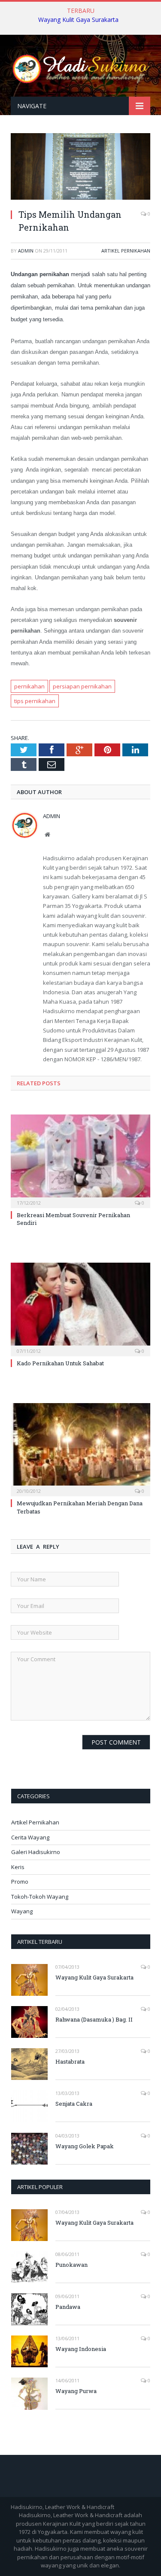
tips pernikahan (35, 701)
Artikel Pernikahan (126, 251)
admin (26, 251)
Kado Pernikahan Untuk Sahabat (60, 1363)
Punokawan (71, 2265)
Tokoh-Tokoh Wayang (40, 1897)
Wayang (22, 1911)
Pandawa (68, 2307)
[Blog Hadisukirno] (80, 67)
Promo (20, 1882)
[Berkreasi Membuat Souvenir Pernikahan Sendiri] (80, 1160)
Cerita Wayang (30, 1837)
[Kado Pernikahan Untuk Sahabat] (80, 1308)
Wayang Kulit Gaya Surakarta (78, 20)
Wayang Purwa (76, 2391)
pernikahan (29, 686)
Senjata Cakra (74, 2104)
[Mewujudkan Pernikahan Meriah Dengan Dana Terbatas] (80, 1449)
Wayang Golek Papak (85, 2146)
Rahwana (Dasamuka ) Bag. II (94, 2019)
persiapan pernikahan (82, 686)
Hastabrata (70, 2061)
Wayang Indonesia (81, 2349)
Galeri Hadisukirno (36, 1852)
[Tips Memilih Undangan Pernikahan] (80, 197)
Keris (18, 1867)
